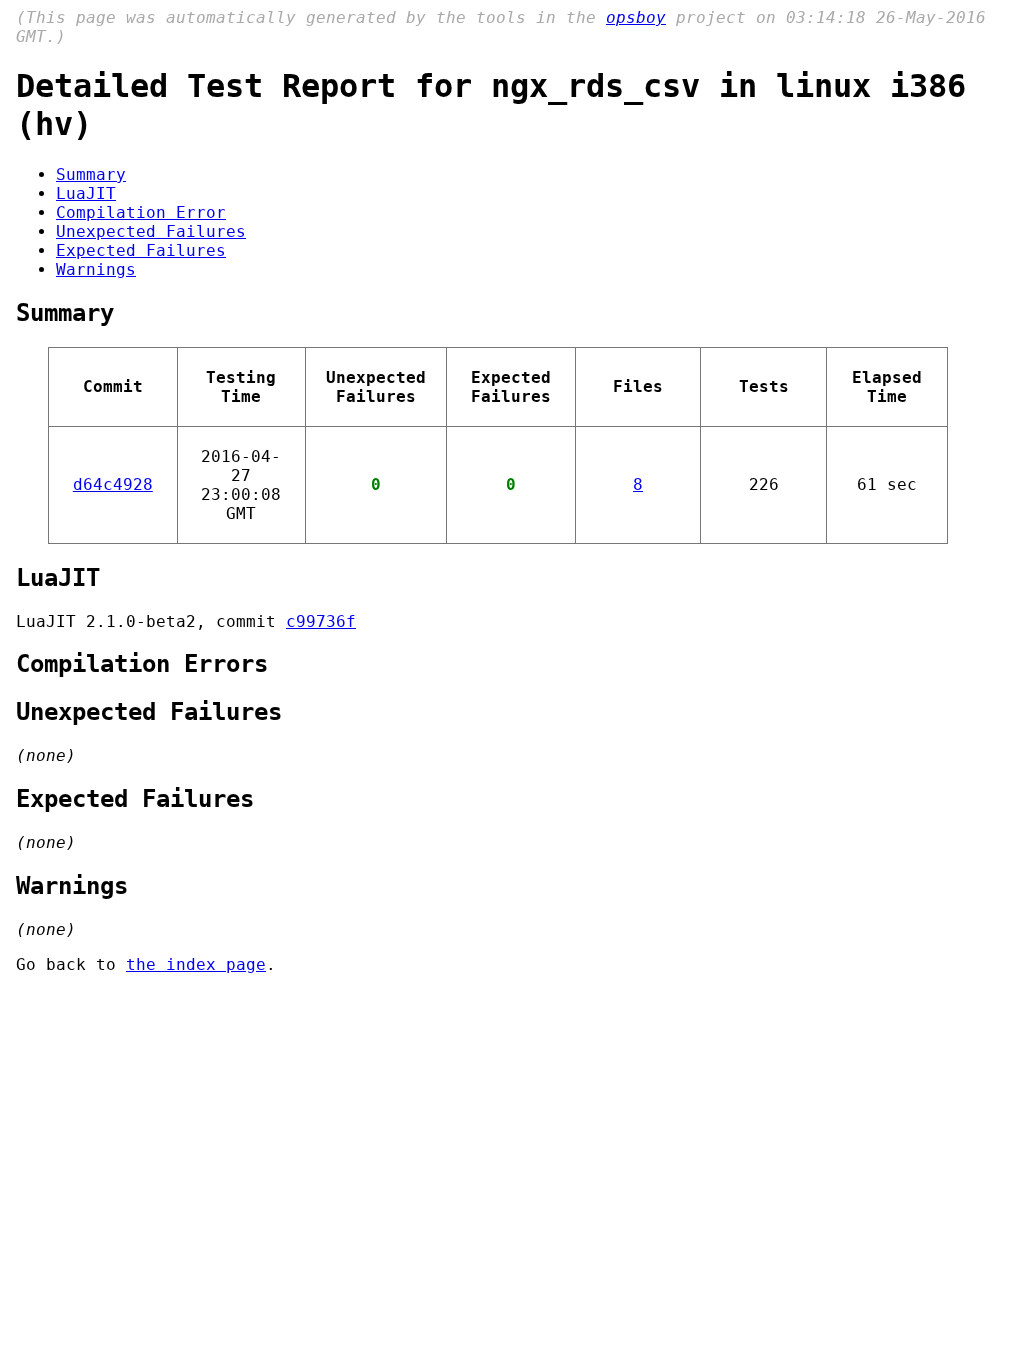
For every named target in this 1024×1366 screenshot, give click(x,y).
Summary (91, 174)
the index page (196, 964)
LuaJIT (86, 193)
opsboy (636, 17)
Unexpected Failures (151, 231)
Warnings (96, 269)
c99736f (321, 621)
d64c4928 (113, 484)
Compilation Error (141, 212)
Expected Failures (141, 250)
